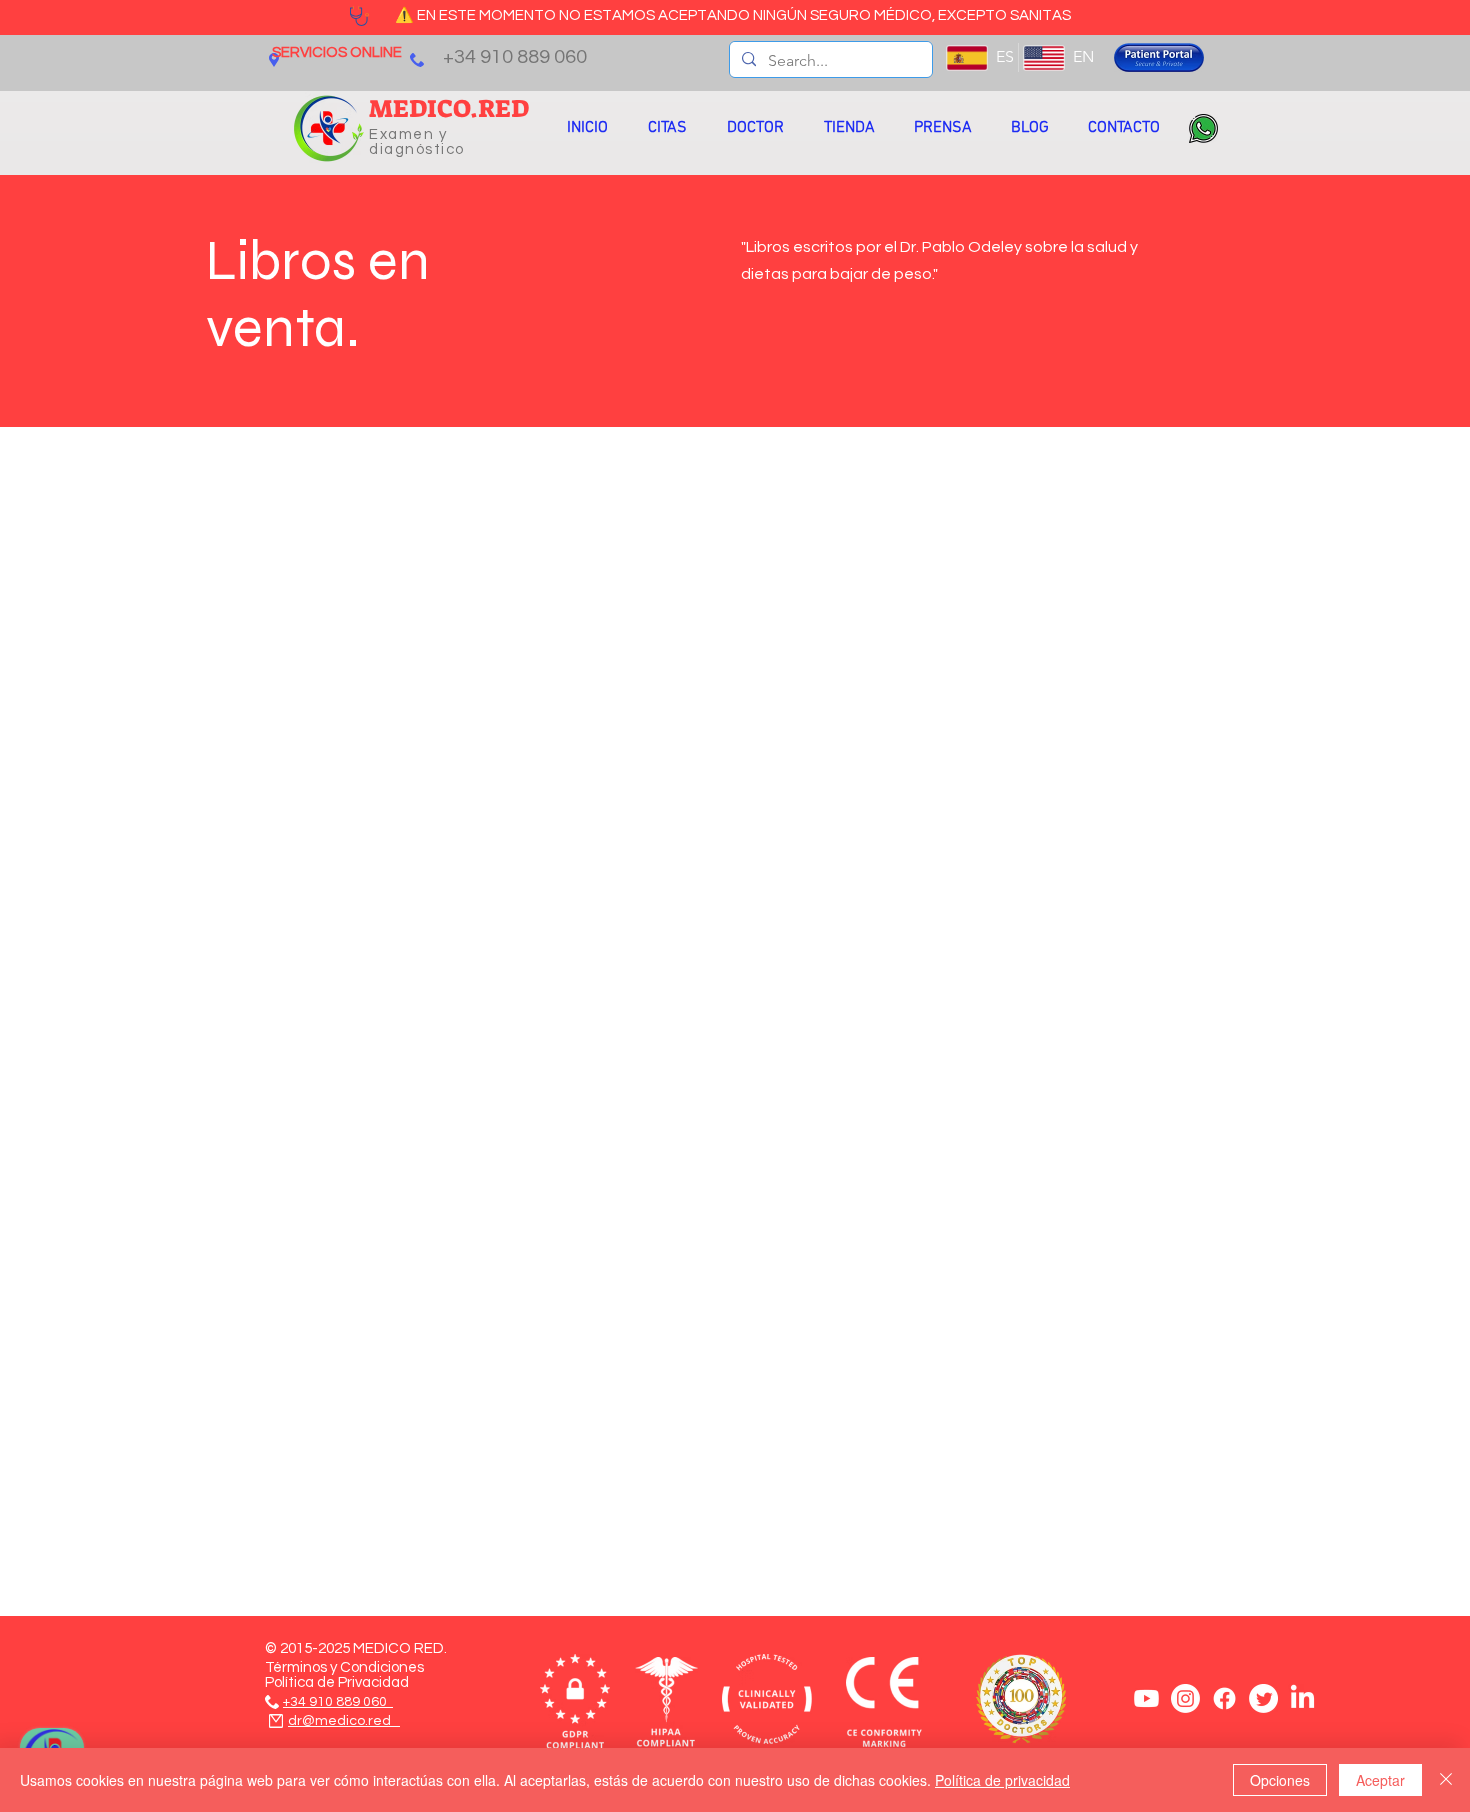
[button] (755, 128)
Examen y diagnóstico (417, 142)
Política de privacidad (1002, 1780)
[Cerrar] (1446, 1780)
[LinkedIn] (1302, 1698)
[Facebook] (1224, 1698)
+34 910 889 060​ (515, 57)
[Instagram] (1185, 1698)
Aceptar (1380, 1780)
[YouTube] (1146, 1698)
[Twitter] (1263, 1698)
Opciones (1280, 1780)
